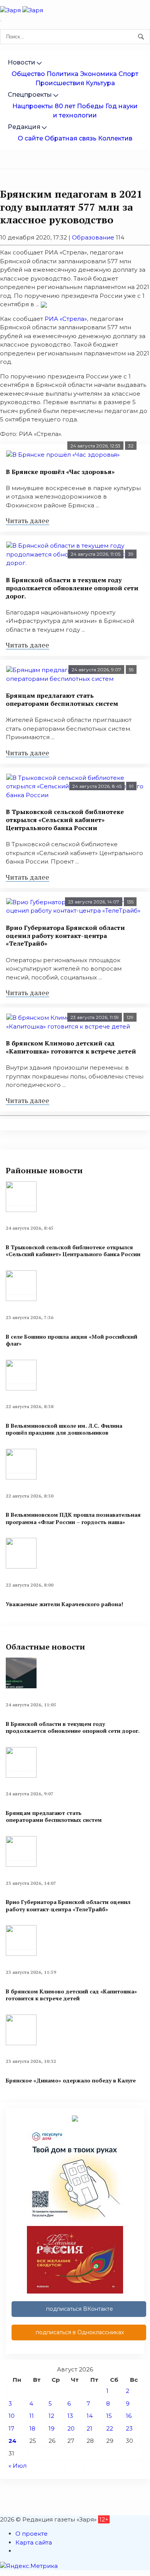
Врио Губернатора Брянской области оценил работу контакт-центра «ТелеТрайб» (65, 936)
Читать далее (27, 520)
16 (129, 2416)
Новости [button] (22, 62)
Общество (28, 74)
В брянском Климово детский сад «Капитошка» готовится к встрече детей (71, 1047)
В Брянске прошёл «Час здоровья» (60, 472)
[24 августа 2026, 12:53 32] (75, 455)
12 (51, 2416)
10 (12, 2416)
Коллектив (115, 138)
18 (32, 2428)
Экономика (98, 74)
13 (70, 2416)
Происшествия (60, 83)
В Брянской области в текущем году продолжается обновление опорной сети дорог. (72, 588)
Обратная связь (71, 138)
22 (110, 2428)
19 (52, 2428)
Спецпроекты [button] (30, 95)
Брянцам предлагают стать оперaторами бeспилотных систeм (62, 699)
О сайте (30, 138)
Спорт (128, 74)
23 (129, 2428)
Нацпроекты (33, 106)
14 (90, 2416)
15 (109, 2416)
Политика (62, 74)
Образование (93, 237)
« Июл (17, 2466)
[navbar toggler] (1, 21)
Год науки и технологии (95, 111)
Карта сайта (34, 2542)
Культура (100, 83)
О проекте (32, 2534)
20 (71, 2428)
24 (12, 2441)
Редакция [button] (24, 127)
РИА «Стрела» (66, 319)
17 (11, 2428)
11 (32, 2416)
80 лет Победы (79, 106)
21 (89, 2428)
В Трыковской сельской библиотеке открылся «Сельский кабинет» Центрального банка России (65, 820)
